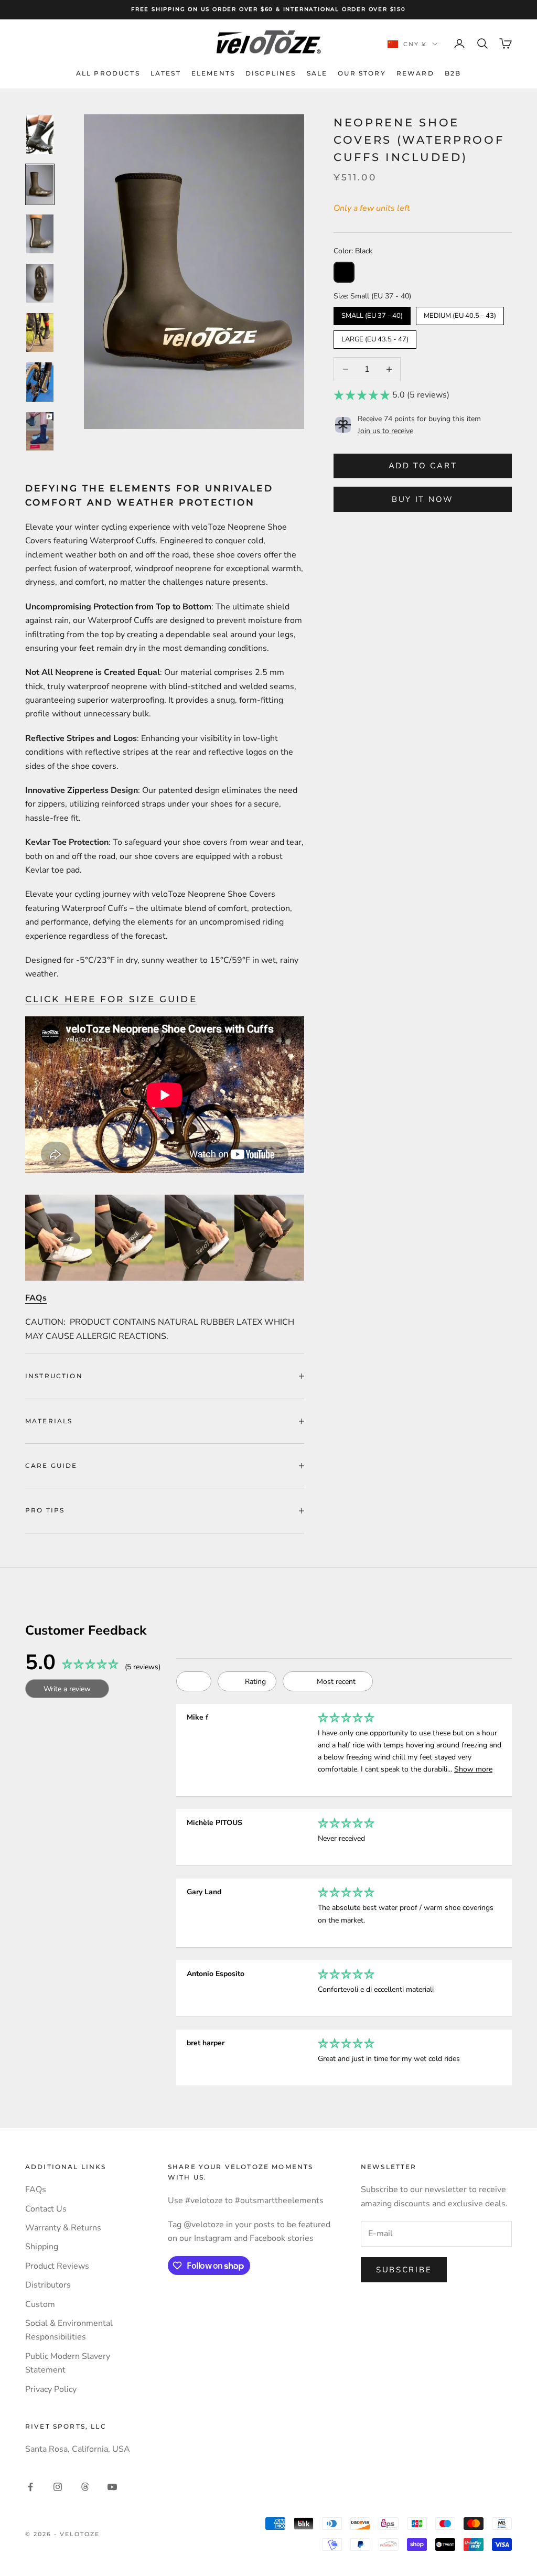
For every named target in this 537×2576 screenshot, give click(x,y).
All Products (108, 73)
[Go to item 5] (40, 332)
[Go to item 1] (40, 135)
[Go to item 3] (40, 234)
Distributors (48, 2285)
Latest (166, 73)
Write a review (67, 1689)
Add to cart (423, 466)
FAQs (36, 2189)
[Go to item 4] (40, 283)
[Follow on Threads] (85, 2487)
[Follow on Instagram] (58, 2487)
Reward (415, 73)
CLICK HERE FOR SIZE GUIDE (111, 999)
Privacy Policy (51, 2389)
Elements (213, 73)
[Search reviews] (194, 1681)
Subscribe (404, 2270)
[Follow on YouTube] (112, 2487)
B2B (453, 73)
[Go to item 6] (40, 382)
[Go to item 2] (40, 184)
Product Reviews (57, 2266)
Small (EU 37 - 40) (372, 314)
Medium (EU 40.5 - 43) (460, 314)
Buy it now (423, 499)
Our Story (362, 73)
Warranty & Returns (63, 2228)
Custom (40, 2304)
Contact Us (46, 2209)
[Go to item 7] (40, 431)
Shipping (42, 2247)
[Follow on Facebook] (30, 2487)
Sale (317, 73)
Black (344, 272)
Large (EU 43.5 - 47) (375, 337)
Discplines (271, 73)
